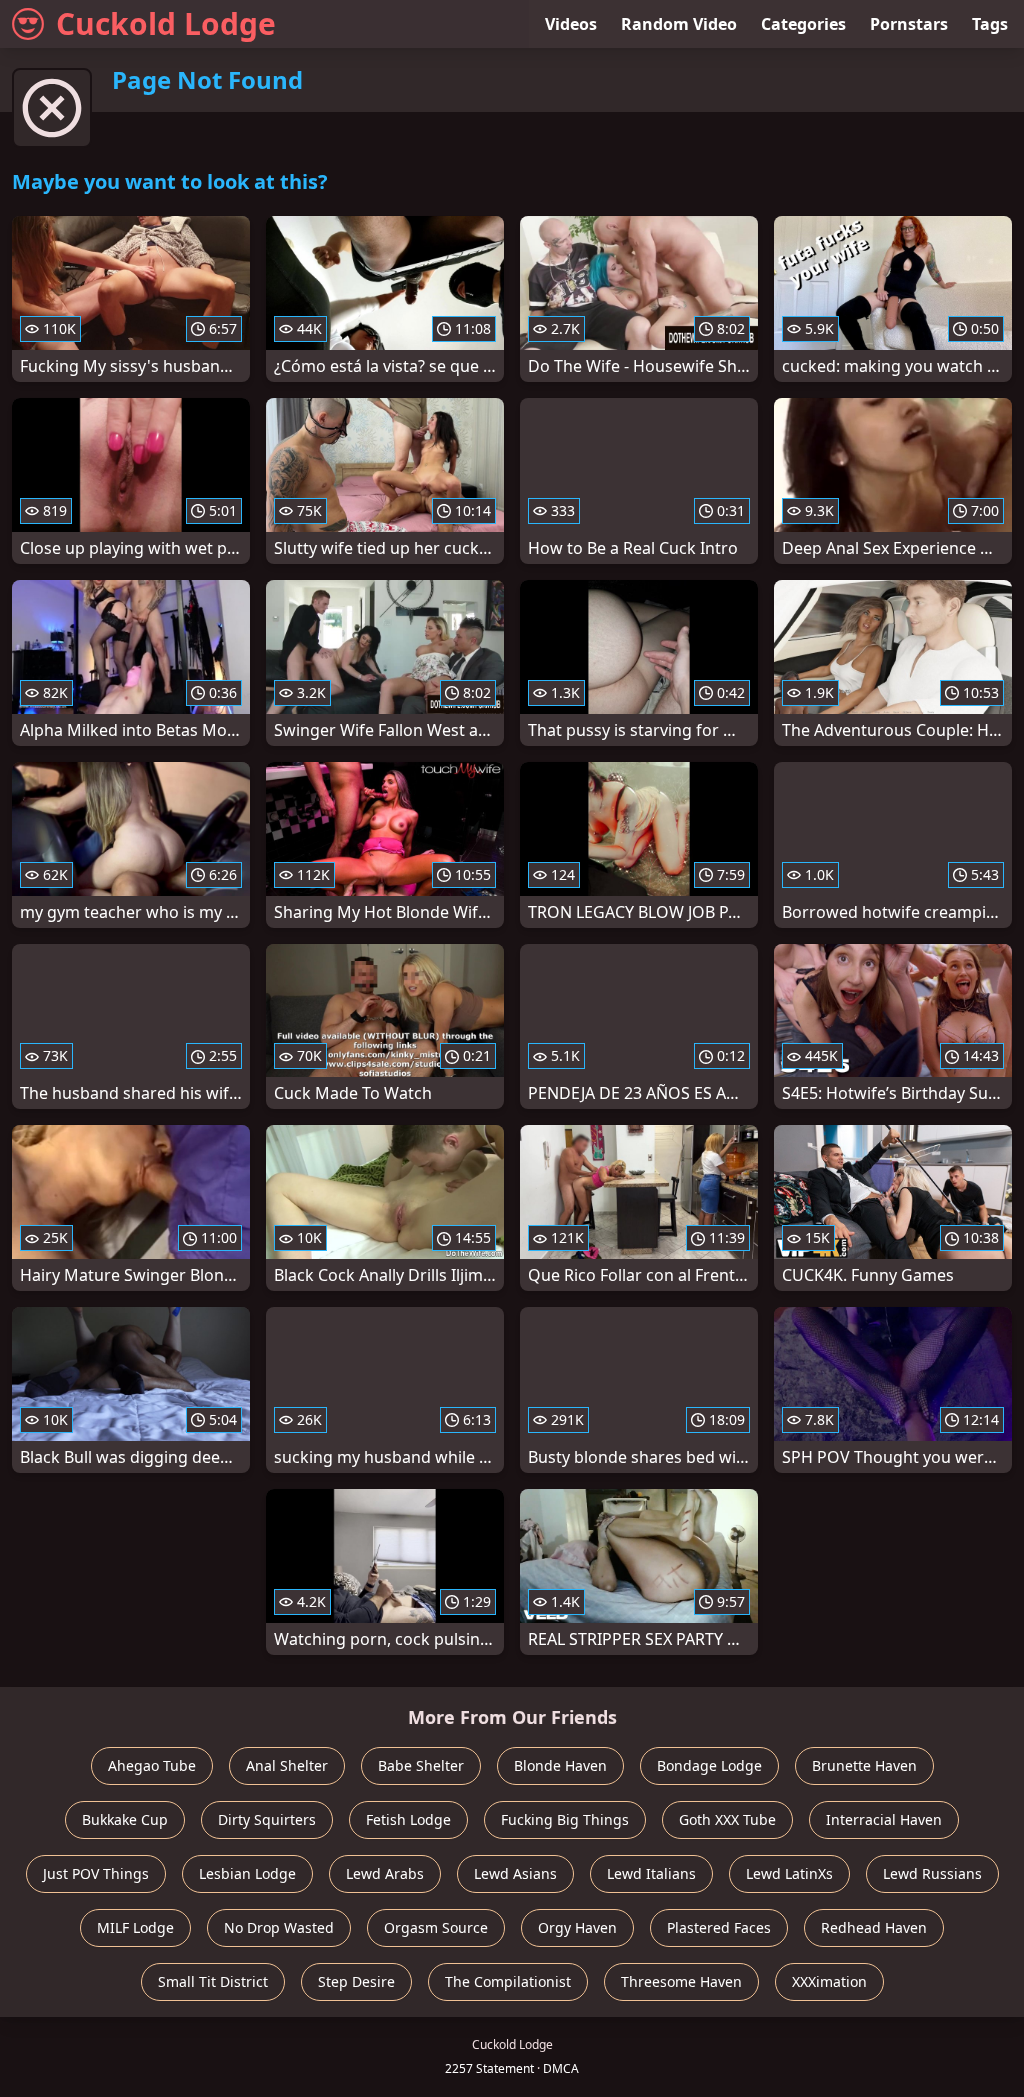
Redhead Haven (874, 1927)
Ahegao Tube (152, 1765)
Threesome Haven (681, 1981)
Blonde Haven (560, 1765)
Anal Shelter (287, 1765)
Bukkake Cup (125, 1819)
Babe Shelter (421, 1765)
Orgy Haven (577, 1927)
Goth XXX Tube (727, 1819)
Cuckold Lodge (166, 23)
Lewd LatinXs (789, 1873)
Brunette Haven (864, 1765)
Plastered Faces (719, 1927)
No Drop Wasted (279, 1927)
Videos (571, 24)
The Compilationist (508, 1981)
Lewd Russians (932, 1873)
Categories (803, 24)
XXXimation (829, 1981)
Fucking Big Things (565, 1819)
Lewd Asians (515, 1873)
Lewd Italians (651, 1873)
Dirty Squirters (267, 1819)
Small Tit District (213, 1981)
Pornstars (909, 24)
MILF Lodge (135, 1927)
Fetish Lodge (408, 1819)
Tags (990, 24)
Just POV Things (96, 1873)
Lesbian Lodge (247, 1873)
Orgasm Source (436, 1927)
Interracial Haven (884, 1819)
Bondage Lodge (709, 1765)
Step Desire (356, 1981)
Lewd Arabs (385, 1873)
